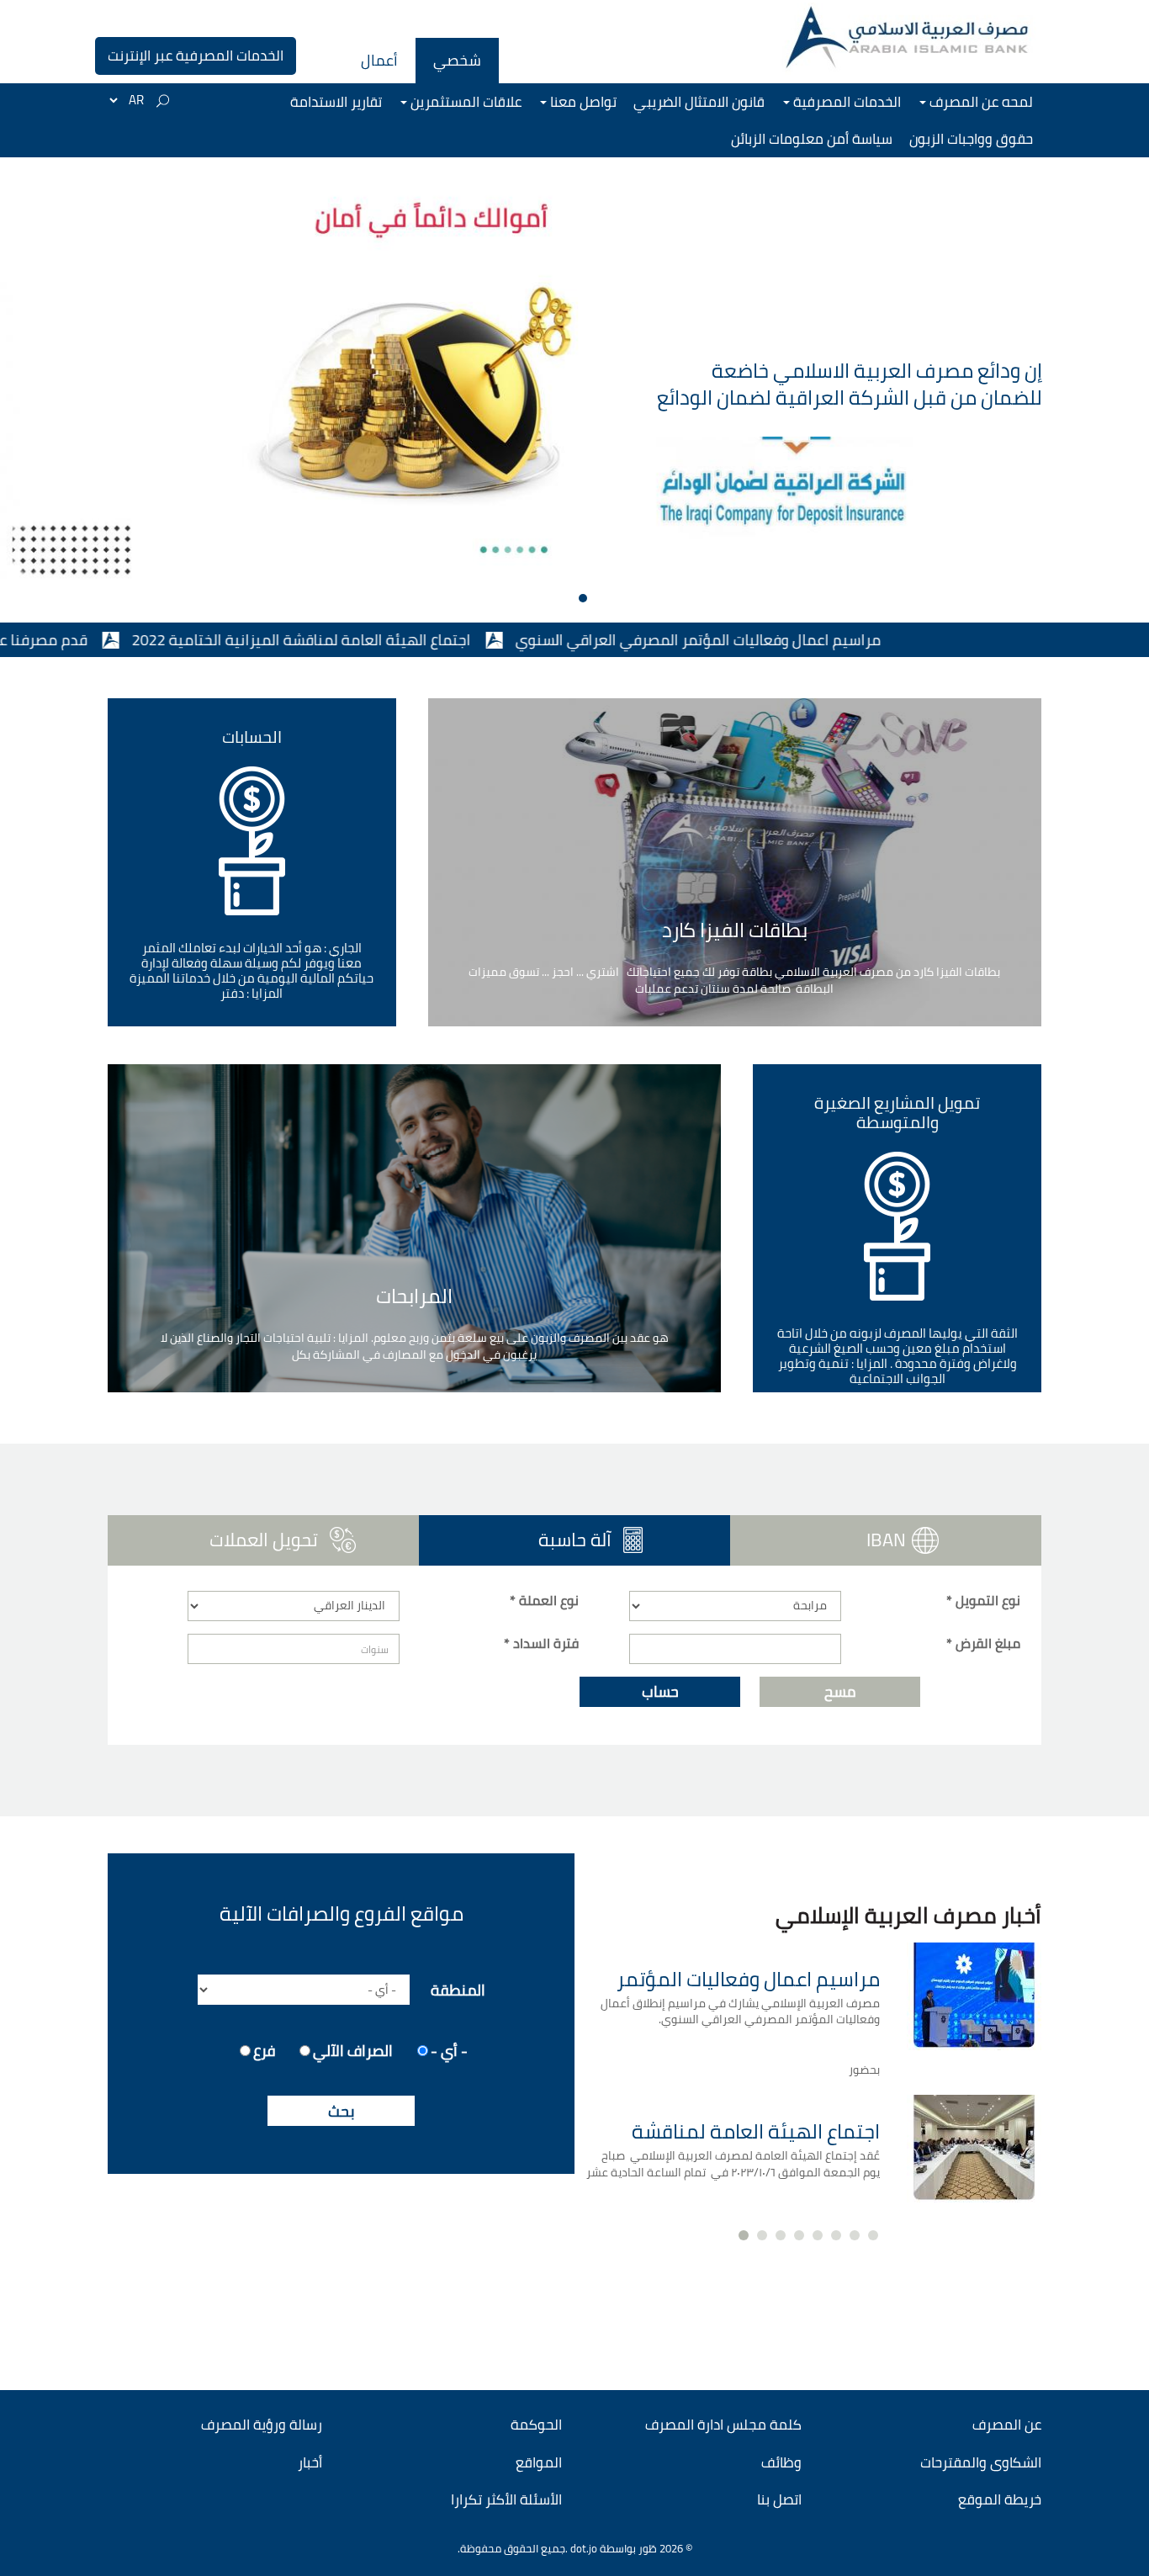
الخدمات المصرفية (845, 102)
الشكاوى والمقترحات (981, 2462)
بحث (342, 2111)
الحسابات (252, 737)
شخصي (457, 60)
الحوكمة (536, 2425)
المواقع (539, 2462)
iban (886, 1540)
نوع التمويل (983, 1601)
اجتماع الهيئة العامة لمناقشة (756, 2131)
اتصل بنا (779, 2499)
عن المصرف (1007, 2425)
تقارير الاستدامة (336, 102)
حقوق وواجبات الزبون (971, 139)
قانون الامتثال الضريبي (699, 102)
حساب (660, 1691)
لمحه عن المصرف (980, 102)
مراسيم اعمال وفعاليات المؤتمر (748, 1979)
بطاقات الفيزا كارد (735, 930)
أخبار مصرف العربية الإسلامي (908, 1915)
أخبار (310, 2462)
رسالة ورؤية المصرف (262, 2425)
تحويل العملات (264, 1540)
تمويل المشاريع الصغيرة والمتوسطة (897, 1112)
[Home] (909, 37)
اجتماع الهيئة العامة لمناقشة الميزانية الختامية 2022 (389, 640)
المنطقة (458, 1989)
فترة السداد (541, 1643)
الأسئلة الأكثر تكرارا (506, 2499)
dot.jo (584, 2548)
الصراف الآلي (353, 2049)
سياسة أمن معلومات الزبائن (812, 139)
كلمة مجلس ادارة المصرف (723, 2425)
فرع (264, 2049)
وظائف (781, 2462)
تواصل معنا (582, 102)
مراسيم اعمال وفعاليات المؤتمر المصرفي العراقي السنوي (786, 640)
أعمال (379, 60)
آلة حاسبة (524, 1540)
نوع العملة (544, 1601)
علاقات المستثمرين (464, 102)
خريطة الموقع (1000, 2499)
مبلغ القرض (983, 1643)
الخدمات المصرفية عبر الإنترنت (196, 56)
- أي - (449, 2049)
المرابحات (414, 1296)
